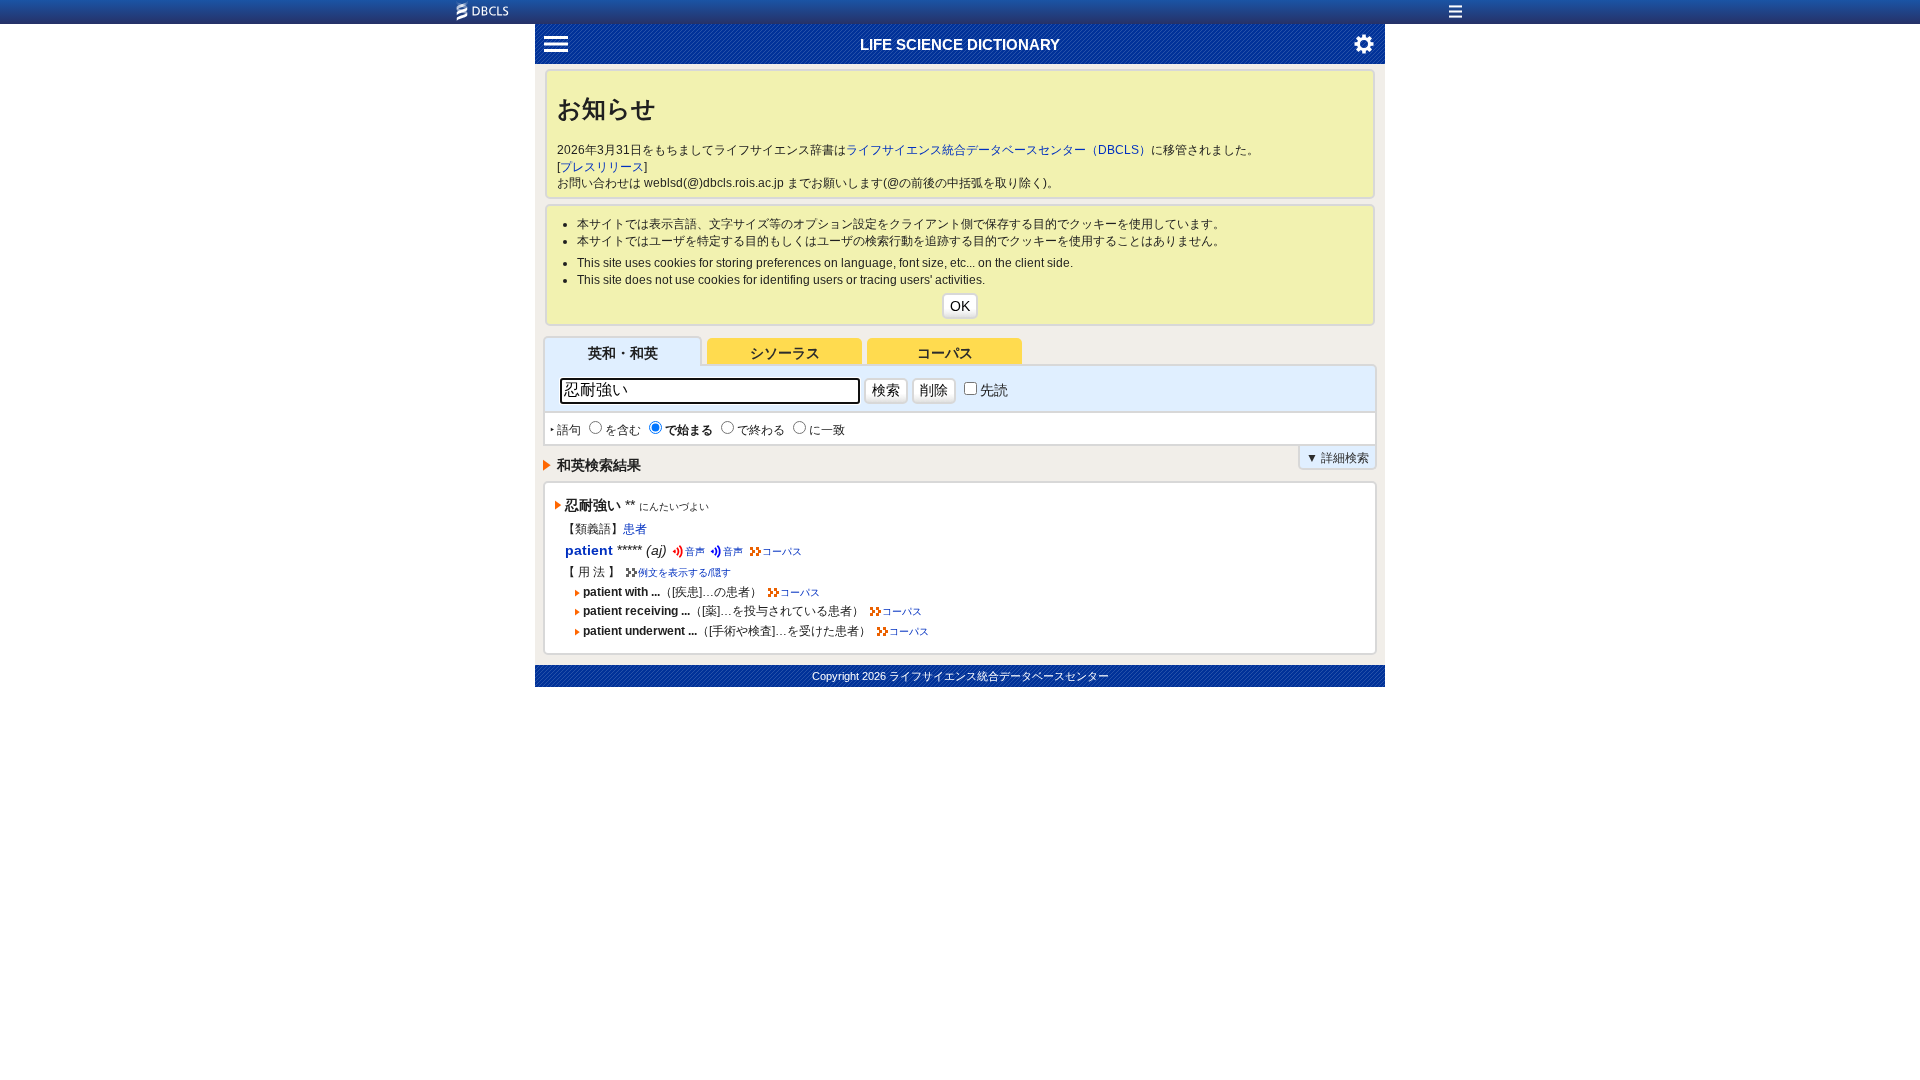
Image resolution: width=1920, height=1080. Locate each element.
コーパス (945, 353)
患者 (635, 529)
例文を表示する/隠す (684, 572)
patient (589, 550)
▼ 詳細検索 (1337, 458)
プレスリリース (602, 167)
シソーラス (785, 353)
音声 (695, 551)
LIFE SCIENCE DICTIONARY (960, 44)
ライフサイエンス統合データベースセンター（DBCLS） (998, 150)
